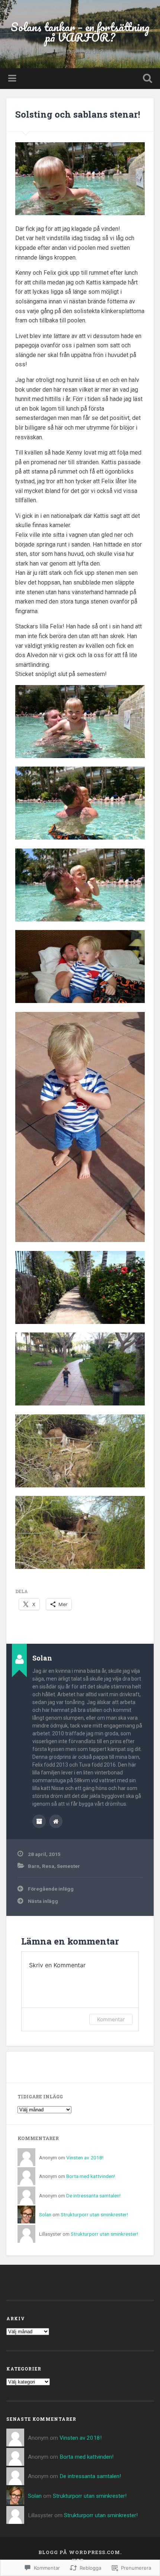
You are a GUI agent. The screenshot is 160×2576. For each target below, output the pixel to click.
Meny (13, 79)
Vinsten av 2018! (85, 2158)
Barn (34, 1866)
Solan (45, 2214)
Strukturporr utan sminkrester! (94, 2214)
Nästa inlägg (43, 1901)
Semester (68, 1866)
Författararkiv (39, 1821)
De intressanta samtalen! (93, 2196)
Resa (48, 1866)
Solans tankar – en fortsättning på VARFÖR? (80, 32)
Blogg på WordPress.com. (80, 2552)
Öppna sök (146, 79)
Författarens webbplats (56, 1821)
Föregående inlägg (51, 1889)
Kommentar (111, 2019)
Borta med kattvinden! (91, 2176)
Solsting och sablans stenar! (78, 114)
